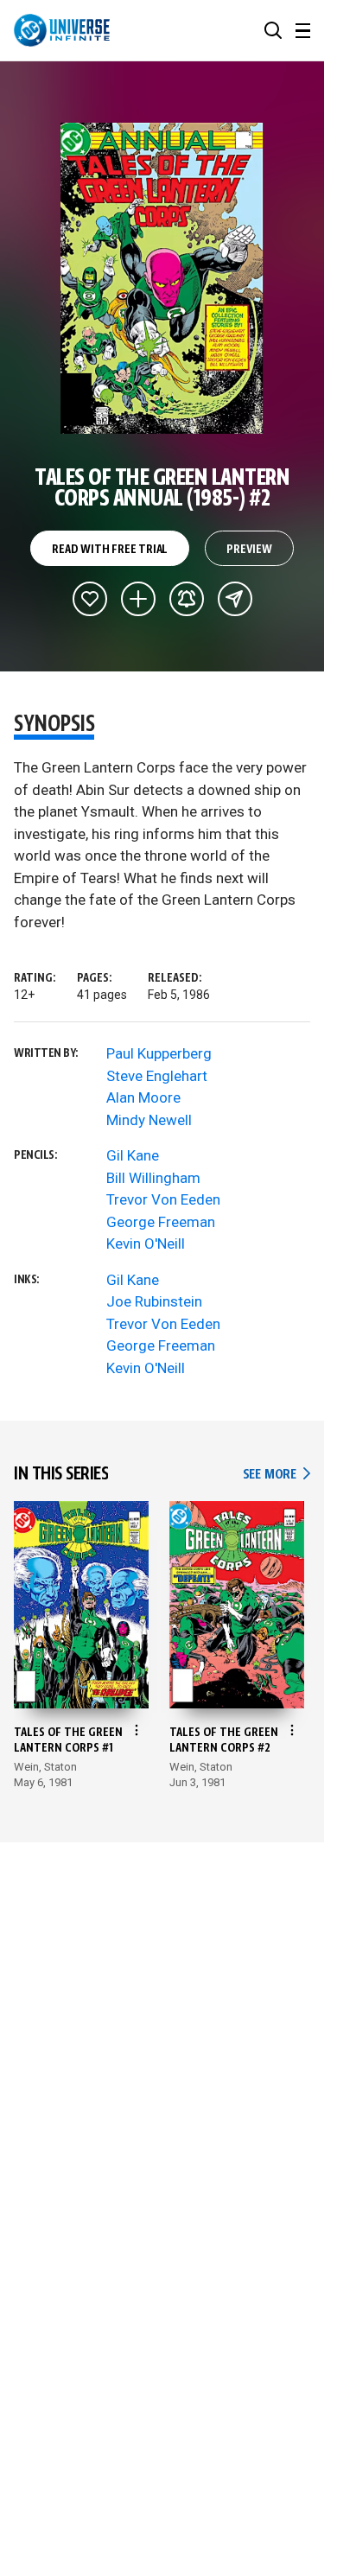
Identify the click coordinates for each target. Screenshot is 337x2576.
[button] (273, 30)
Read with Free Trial (110, 550)
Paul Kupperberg (159, 1053)
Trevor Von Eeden (163, 1199)
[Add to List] (138, 599)
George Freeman (161, 1222)
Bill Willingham (153, 1178)
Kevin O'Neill (146, 1243)
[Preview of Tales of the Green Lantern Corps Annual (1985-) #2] (162, 278)
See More (277, 1475)
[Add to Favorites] (90, 599)
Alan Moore (143, 1097)
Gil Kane (133, 1155)
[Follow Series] (187, 599)
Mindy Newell (149, 1120)
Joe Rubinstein (154, 1301)
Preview (249, 550)
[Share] (235, 599)
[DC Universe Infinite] (62, 30)
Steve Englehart (157, 1076)
